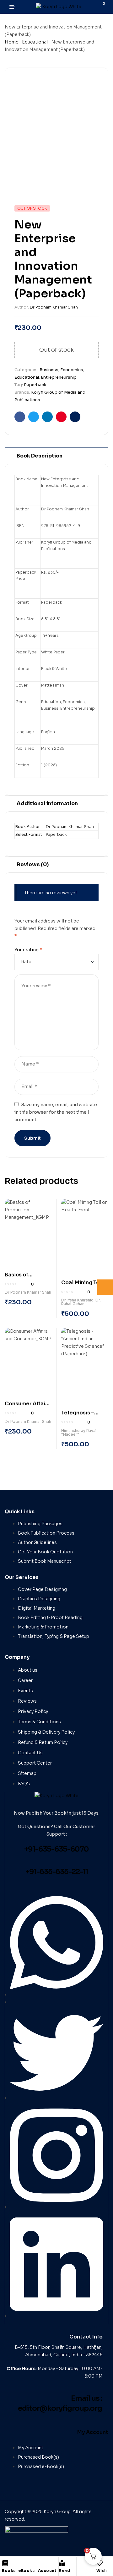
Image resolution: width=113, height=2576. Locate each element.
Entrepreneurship (59, 377)
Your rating (28, 950)
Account (47, 2571)
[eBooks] (21, 2563)
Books (9, 2571)
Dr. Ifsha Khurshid (77, 1300)
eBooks (26, 2571)
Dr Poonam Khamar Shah (54, 307)
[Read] (62, 2563)
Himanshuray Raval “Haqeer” (79, 1432)
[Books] (5, 2563)
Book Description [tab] (40, 456)
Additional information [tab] (47, 803)
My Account (93, 2432)
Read (64, 2571)
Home (12, 42)
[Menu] (15, 7)
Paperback (35, 385)
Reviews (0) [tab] (33, 864)
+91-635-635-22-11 (57, 1872)
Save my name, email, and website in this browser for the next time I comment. (56, 1112)
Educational (35, 42)
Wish (102, 2571)
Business (49, 370)
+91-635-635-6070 (56, 1849)
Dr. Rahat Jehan (81, 1302)
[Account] (41, 2563)
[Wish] (100, 2563)
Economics (72, 370)
